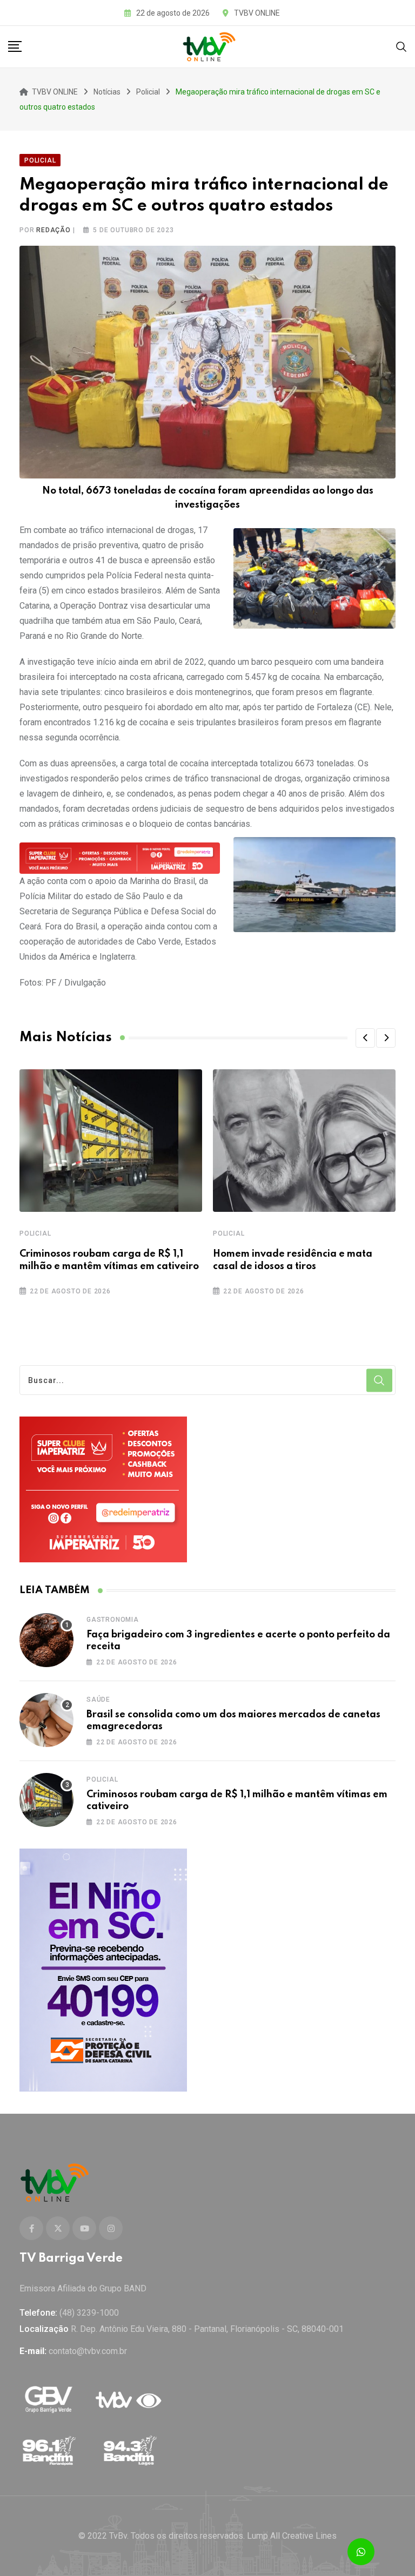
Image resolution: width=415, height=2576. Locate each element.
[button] (365, 1038)
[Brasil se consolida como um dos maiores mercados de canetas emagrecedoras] (46, 1720)
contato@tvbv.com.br (88, 2351)
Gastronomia (113, 1620)
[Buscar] (401, 46)
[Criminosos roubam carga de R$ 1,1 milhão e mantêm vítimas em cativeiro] (46, 1800)
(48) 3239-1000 (89, 2313)
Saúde (98, 1700)
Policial (35, 1233)
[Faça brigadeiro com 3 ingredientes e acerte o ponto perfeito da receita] (46, 1640)
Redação (53, 230)
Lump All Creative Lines (292, 2536)
